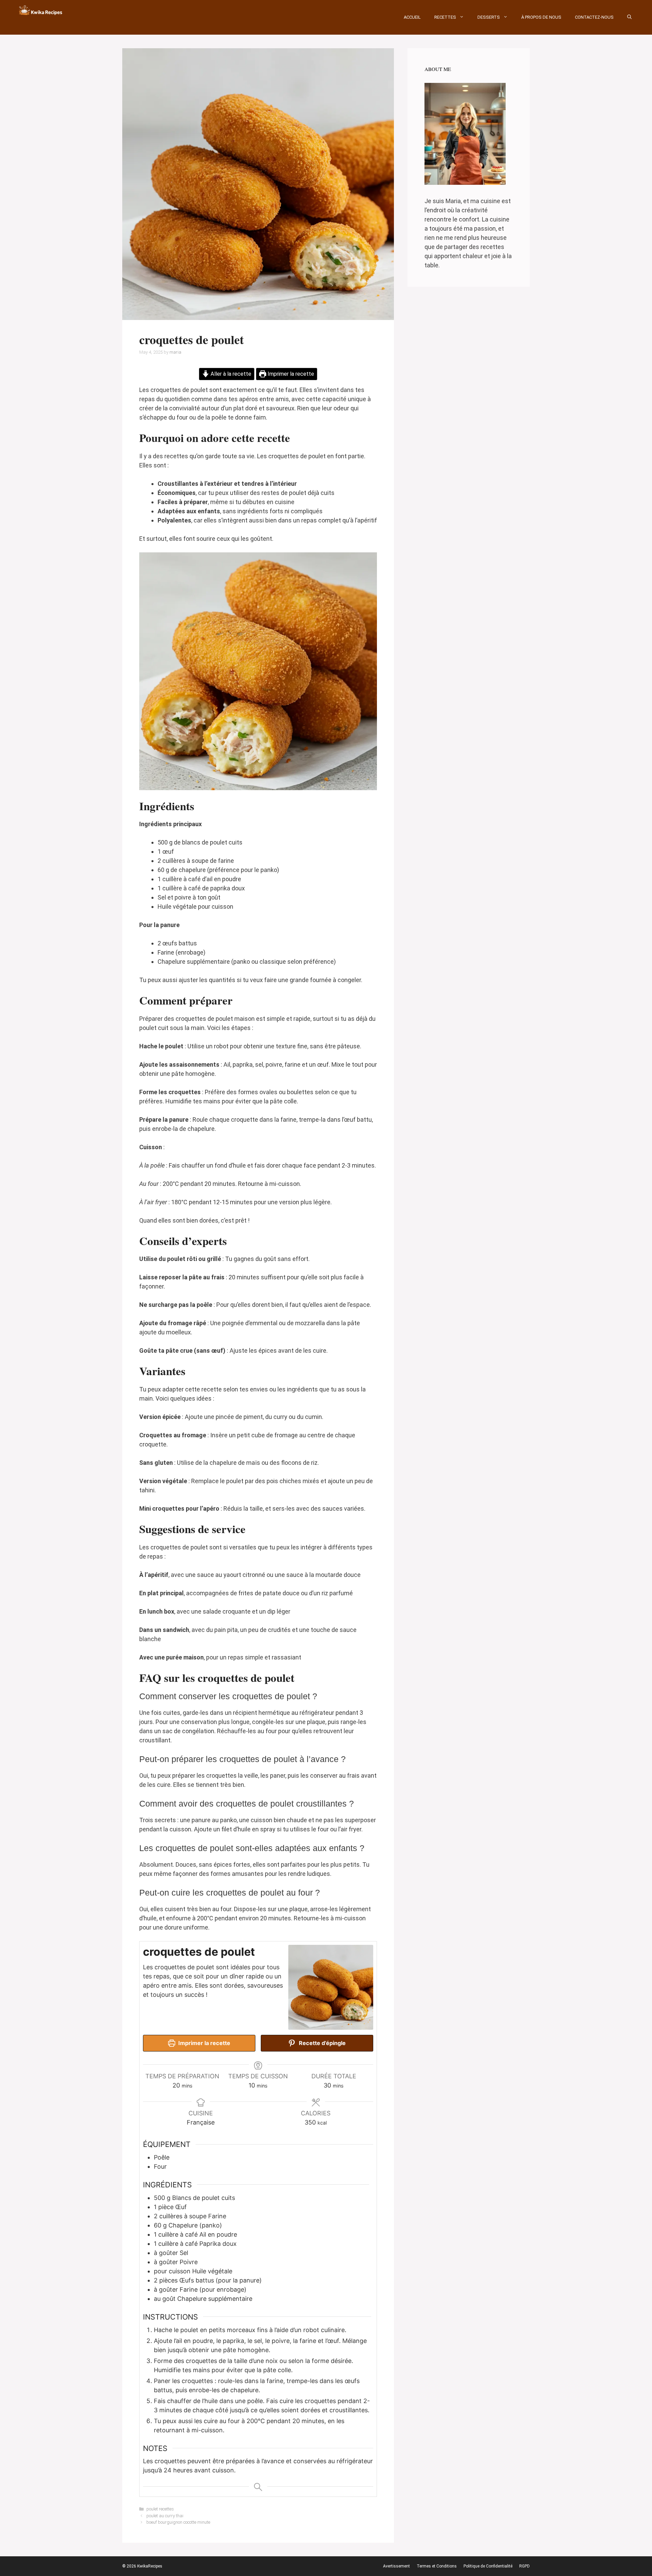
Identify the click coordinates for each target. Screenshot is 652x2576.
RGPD (524, 2566)
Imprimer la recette (290, 374)
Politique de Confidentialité (488, 2566)
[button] (629, 17)
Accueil (412, 17)
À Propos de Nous (541, 17)
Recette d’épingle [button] (322, 2043)
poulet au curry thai (165, 2516)
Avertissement (396, 2566)
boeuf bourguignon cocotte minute (178, 2522)
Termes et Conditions (437, 2566)
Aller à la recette (230, 374)
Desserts (489, 17)
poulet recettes (160, 2509)
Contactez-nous (594, 17)
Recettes (445, 17)
